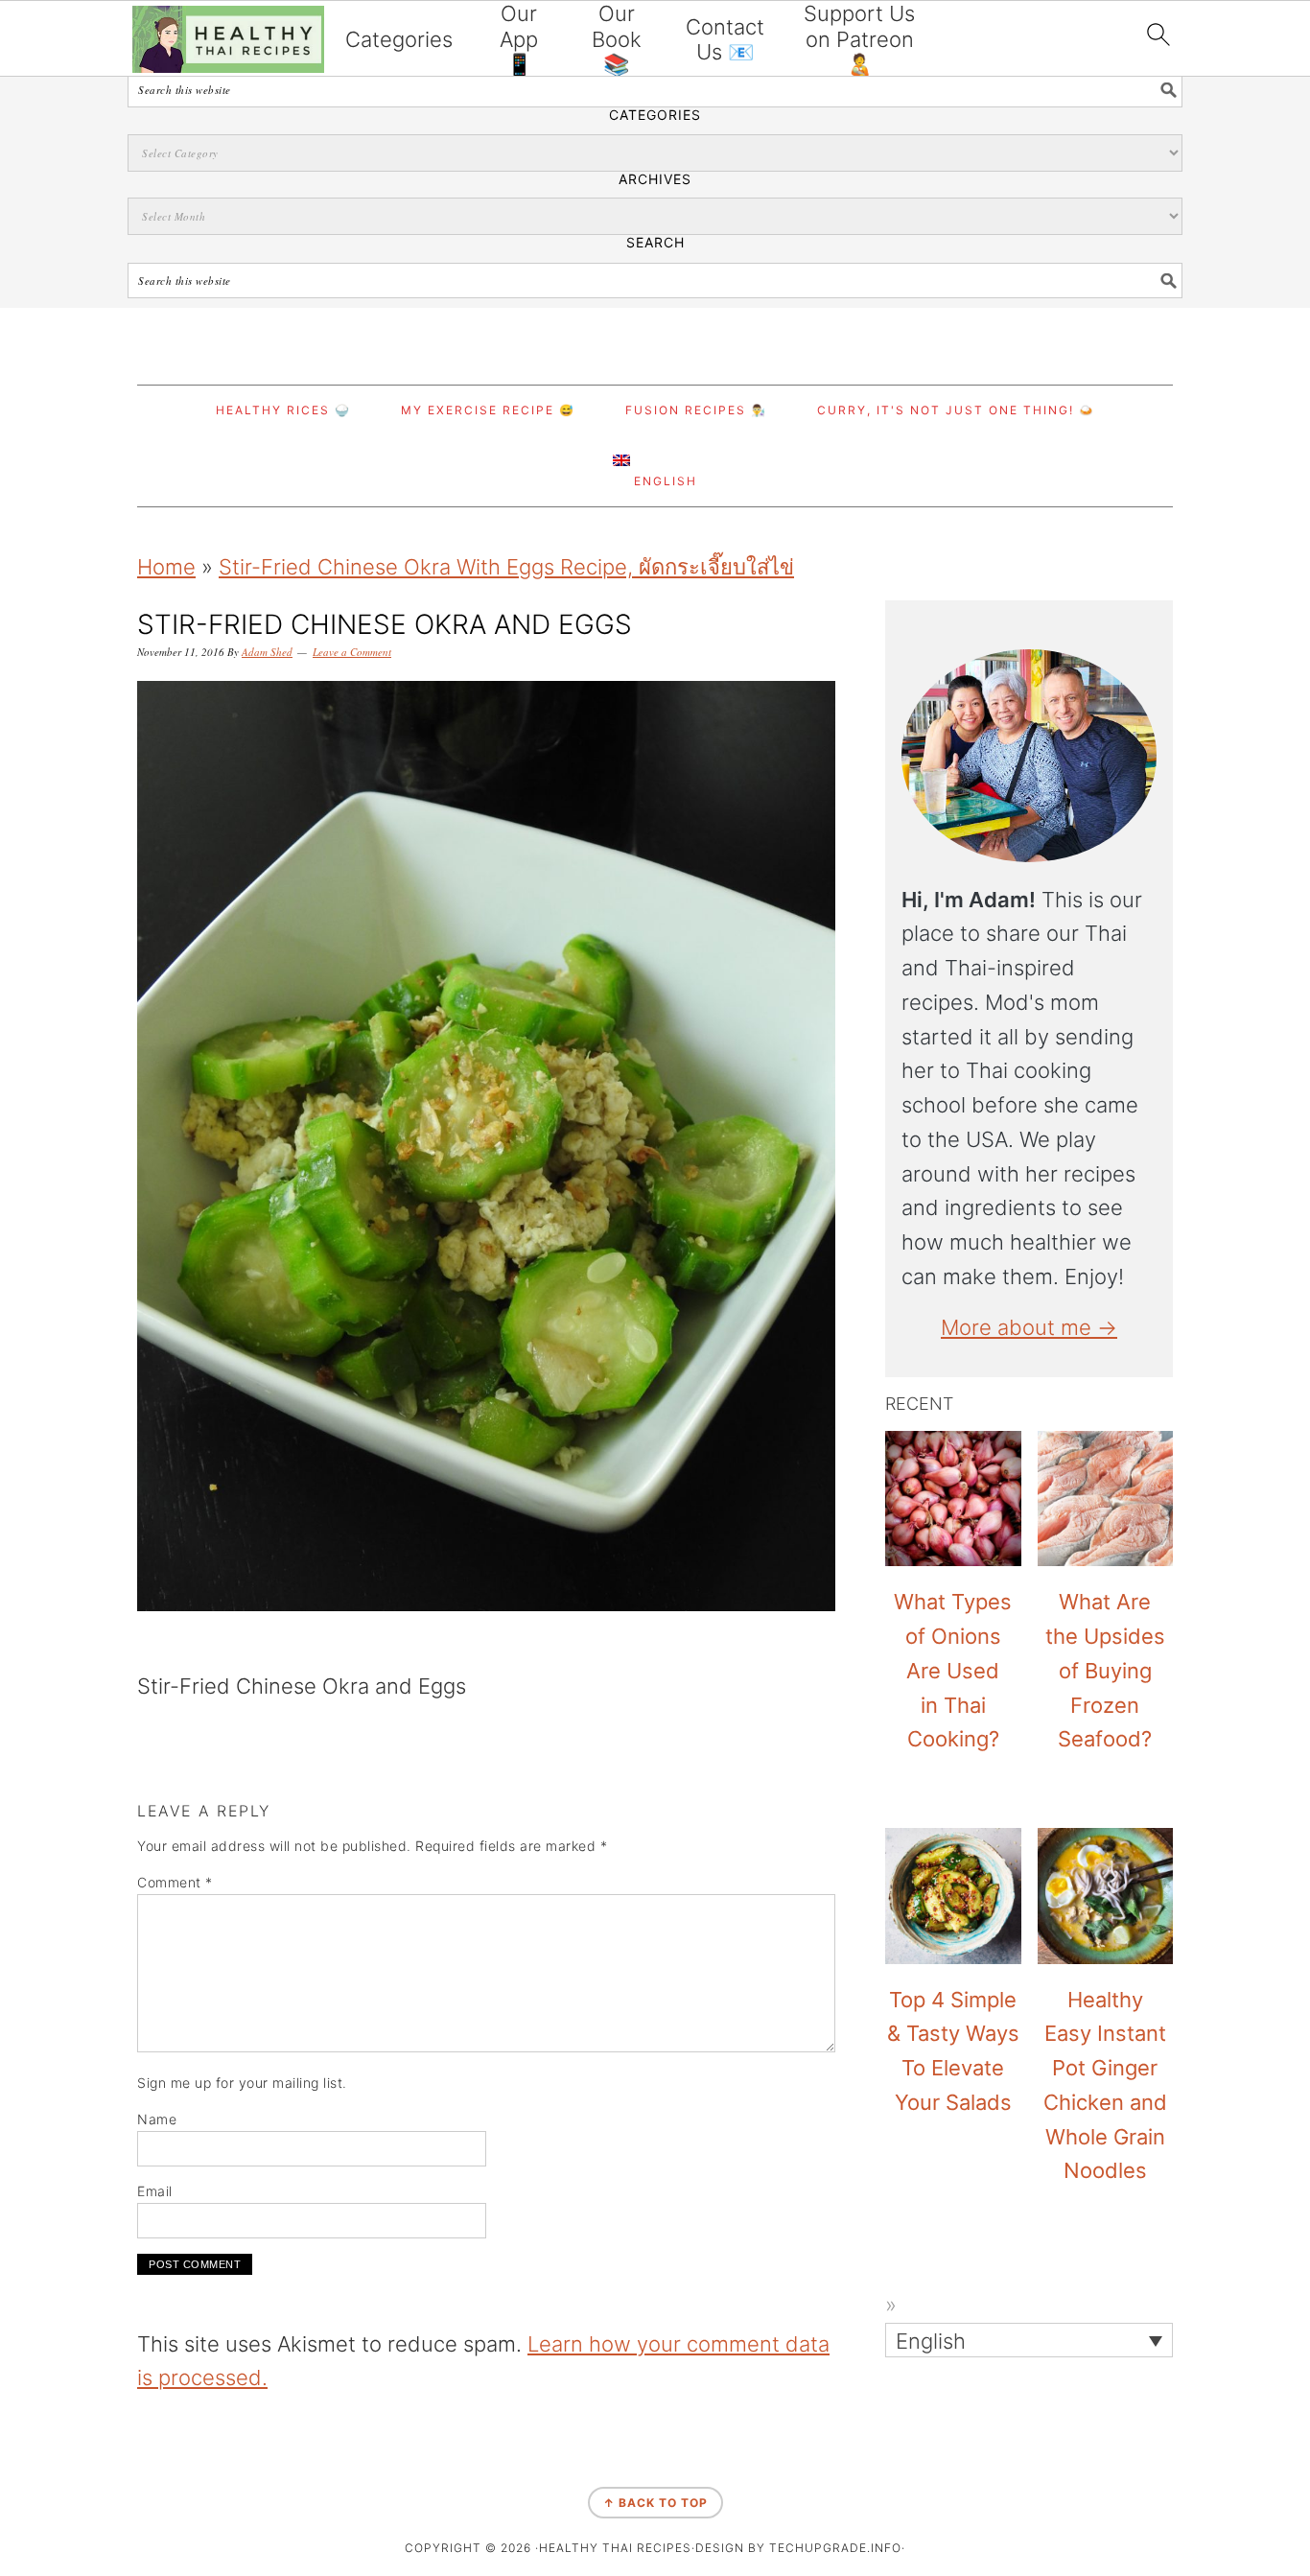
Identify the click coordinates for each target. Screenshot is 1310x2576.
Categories (399, 39)
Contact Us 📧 (725, 39)
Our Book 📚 (617, 39)
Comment (175, 1882)
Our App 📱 (519, 39)
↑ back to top (655, 2503)
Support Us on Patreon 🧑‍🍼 (859, 39)
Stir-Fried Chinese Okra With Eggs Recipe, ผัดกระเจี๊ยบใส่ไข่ (506, 567)
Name (157, 2119)
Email (155, 2191)
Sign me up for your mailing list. (242, 2083)
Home (166, 567)
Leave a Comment (352, 652)
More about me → (1029, 1327)
